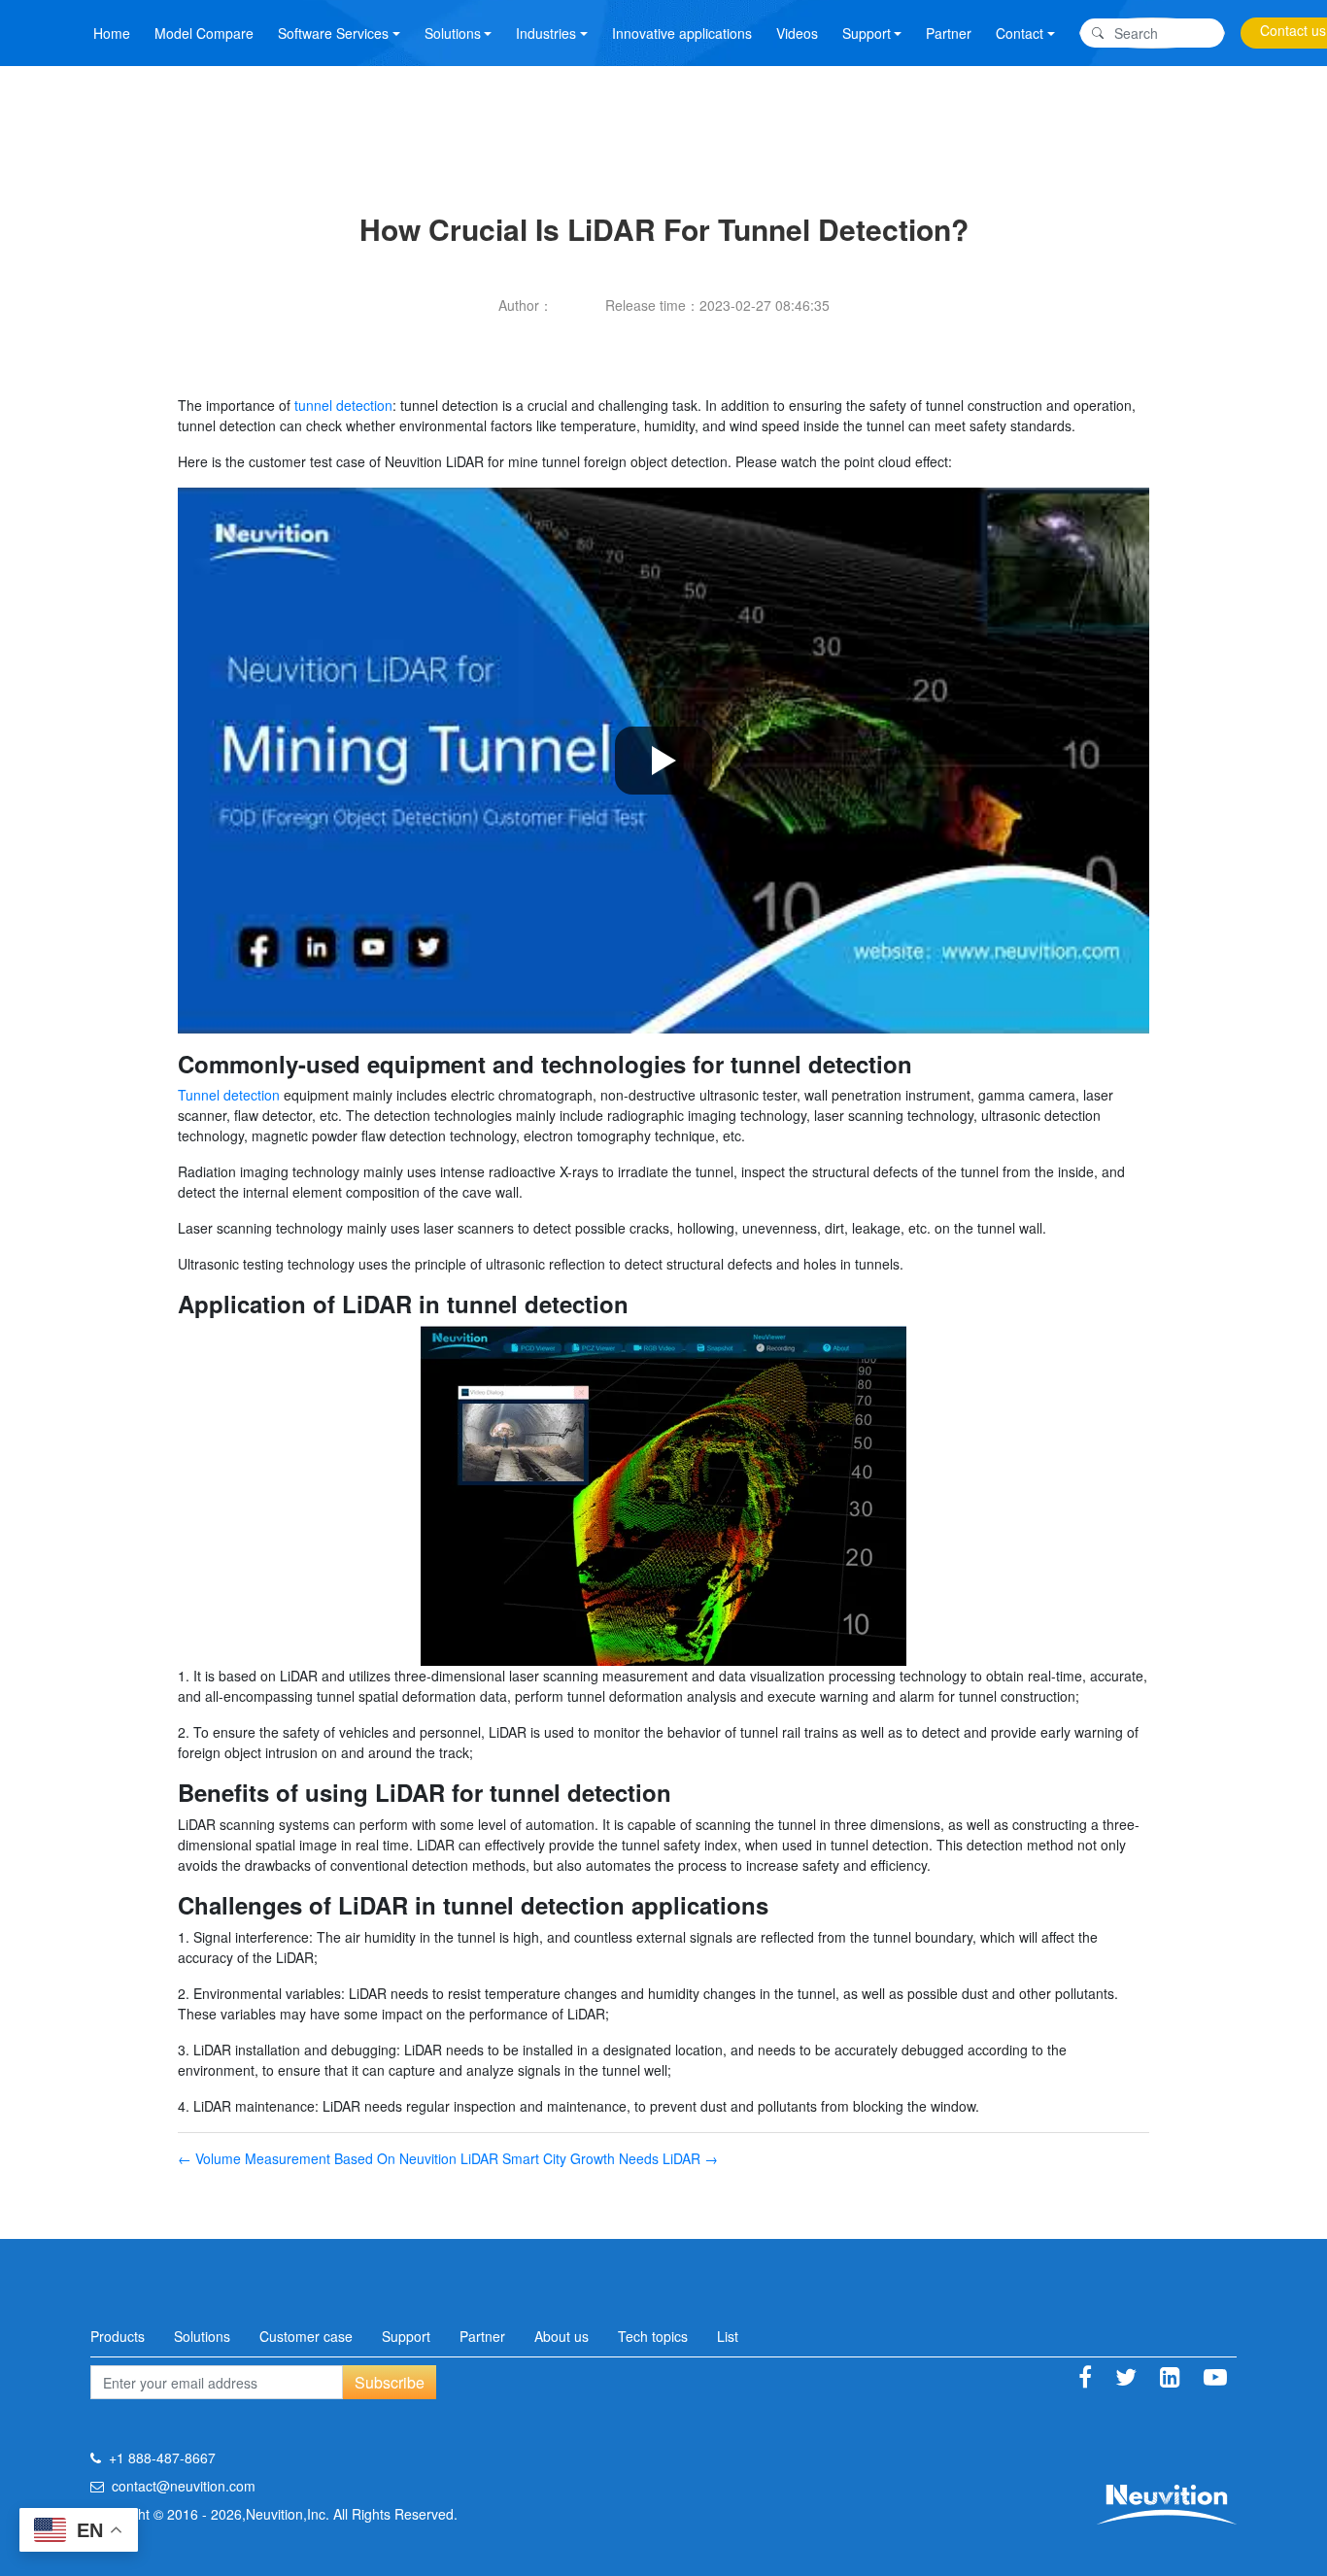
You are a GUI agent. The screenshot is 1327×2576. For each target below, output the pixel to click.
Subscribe (390, 2382)
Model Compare (204, 33)
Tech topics (653, 2336)
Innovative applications (682, 33)
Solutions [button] (453, 33)
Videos (797, 33)
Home (112, 33)
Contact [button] (1020, 33)
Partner (949, 33)
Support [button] (867, 33)
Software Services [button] (333, 33)
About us (561, 2336)
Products (118, 2336)
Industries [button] (546, 33)
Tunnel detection (229, 1095)
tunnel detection (343, 405)
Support (406, 2336)
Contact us (1293, 30)
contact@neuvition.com (184, 2486)
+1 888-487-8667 (162, 2457)
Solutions (202, 2336)
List (728, 2336)
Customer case (306, 2336)
